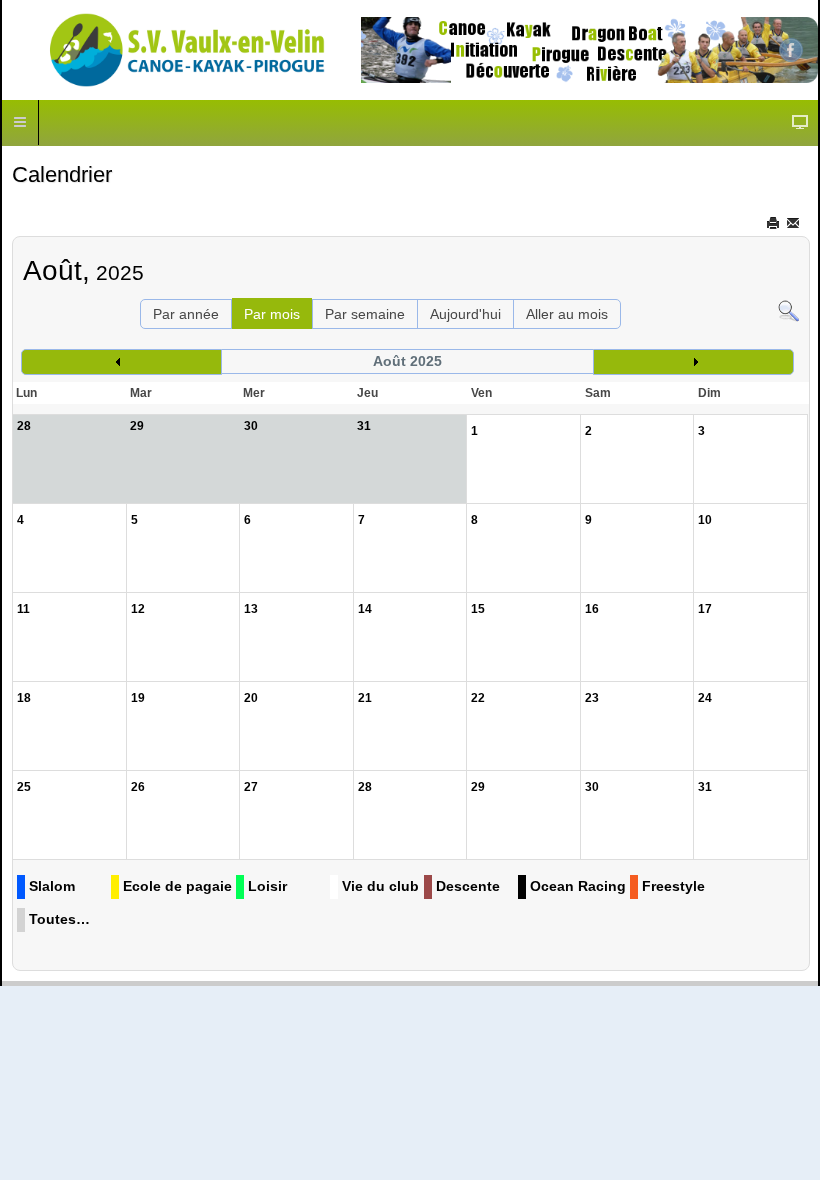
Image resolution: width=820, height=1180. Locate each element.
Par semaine (365, 314)
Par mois (272, 314)
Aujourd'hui (465, 314)
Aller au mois (567, 314)
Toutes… (59, 919)
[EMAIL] (794, 223)
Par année (186, 314)
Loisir (267, 886)
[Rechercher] (788, 310)
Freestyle (673, 886)
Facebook (791, 50)
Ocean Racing (578, 886)
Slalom (52, 886)
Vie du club (380, 886)
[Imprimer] (774, 223)
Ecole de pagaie (177, 886)
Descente (468, 886)
